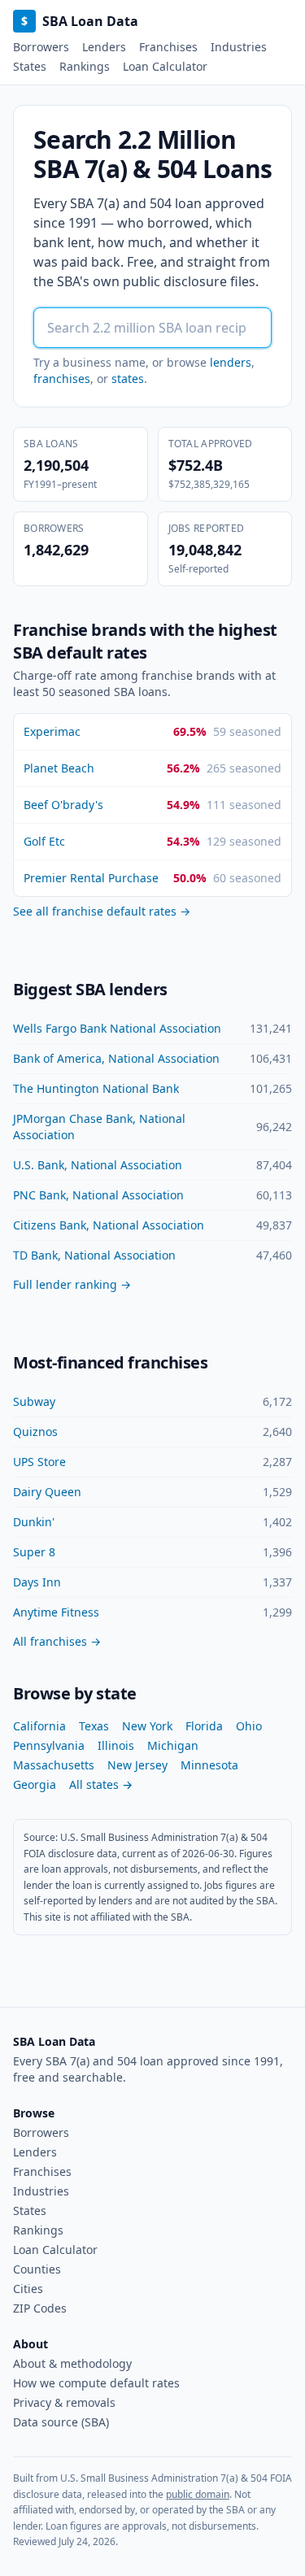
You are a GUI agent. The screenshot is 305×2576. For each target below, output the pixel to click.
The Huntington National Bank (96, 1088)
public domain (198, 2494)
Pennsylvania (49, 1745)
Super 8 (34, 1552)
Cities (28, 2289)
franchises (62, 379)
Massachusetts (54, 1765)
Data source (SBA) (61, 2422)
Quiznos (35, 1432)
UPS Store (39, 1462)
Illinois (116, 1745)
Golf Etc (44, 841)
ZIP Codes (40, 2308)
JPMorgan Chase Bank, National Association (99, 1127)
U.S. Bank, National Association (98, 1165)
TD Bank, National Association (94, 1255)
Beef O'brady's (63, 805)
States (30, 66)
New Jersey (137, 1765)
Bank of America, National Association (116, 1058)
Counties (37, 2269)
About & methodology (72, 2363)
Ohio (249, 1726)
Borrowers (41, 47)
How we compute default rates (96, 2383)
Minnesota (209, 1765)
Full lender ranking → (72, 1284)
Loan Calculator (165, 66)
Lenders (104, 47)
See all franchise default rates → (102, 911)
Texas (94, 1726)
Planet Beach (59, 768)
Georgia (35, 1784)
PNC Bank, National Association (98, 1195)
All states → (101, 1784)
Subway (34, 1401)
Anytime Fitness (56, 1612)
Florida (204, 1726)
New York (147, 1726)
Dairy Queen (47, 1492)
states (128, 379)
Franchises (168, 47)
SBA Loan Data (80, 21)
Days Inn (37, 1582)
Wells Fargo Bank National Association (117, 1028)
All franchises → (57, 1641)
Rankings (85, 66)
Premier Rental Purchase (91, 878)
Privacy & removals (64, 2402)
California (39, 1726)
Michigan (173, 1745)
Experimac (52, 731)
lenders (231, 362)
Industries (239, 47)
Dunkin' (34, 1522)
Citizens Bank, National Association (109, 1225)
